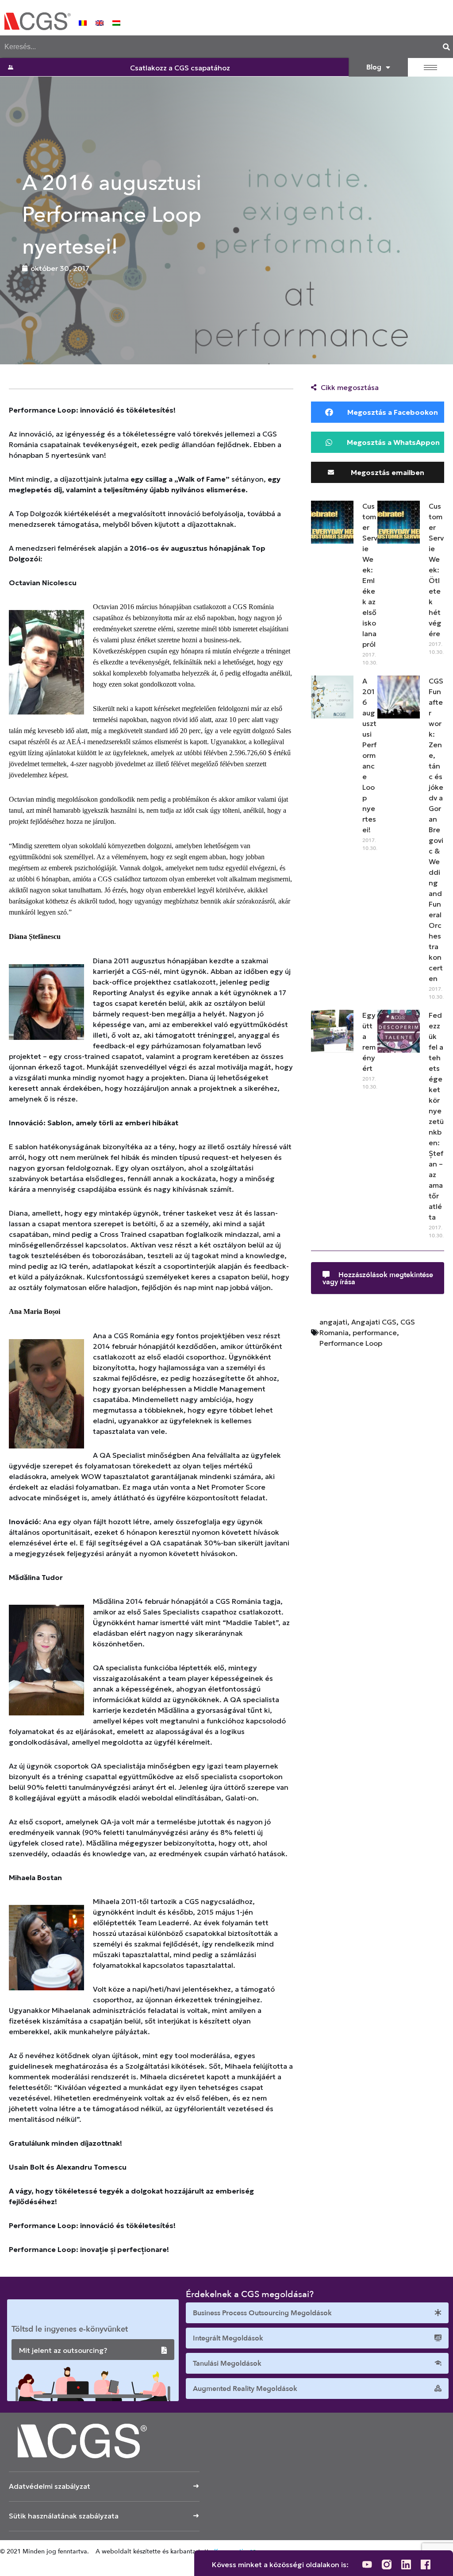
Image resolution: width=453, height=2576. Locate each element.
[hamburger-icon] (430, 68)
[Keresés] (446, 47)
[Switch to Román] (83, 22)
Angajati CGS (374, 1322)
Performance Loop (351, 1343)
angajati (333, 1322)
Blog (374, 67)
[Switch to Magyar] (116, 22)
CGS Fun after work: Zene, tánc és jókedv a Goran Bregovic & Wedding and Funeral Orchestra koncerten (436, 830)
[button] (378, 412)
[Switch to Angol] (100, 22)
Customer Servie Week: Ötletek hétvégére (436, 570)
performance (375, 1332)
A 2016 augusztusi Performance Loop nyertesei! (369, 755)
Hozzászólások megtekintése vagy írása (378, 1278)
